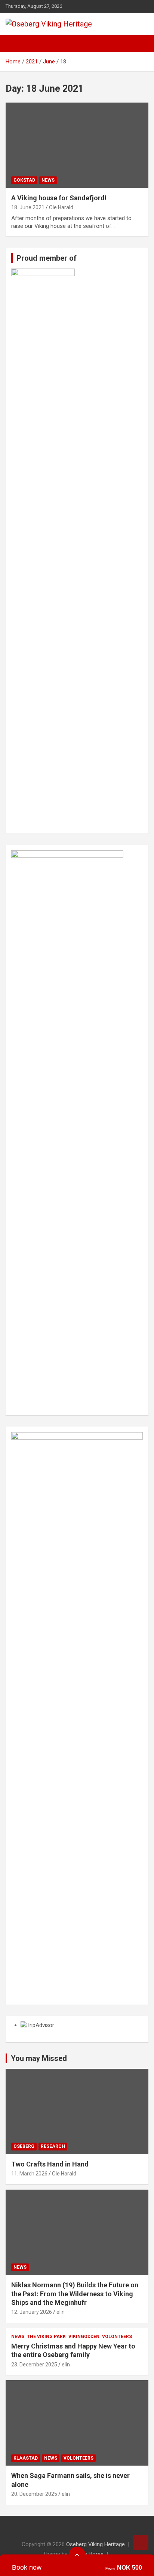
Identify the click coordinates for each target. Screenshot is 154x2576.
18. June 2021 (28, 207)
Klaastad (26, 2458)
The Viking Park (46, 2337)
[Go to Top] (141, 2542)
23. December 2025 (34, 2365)
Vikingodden (84, 2337)
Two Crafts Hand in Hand (50, 2164)
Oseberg (24, 2146)
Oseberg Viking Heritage (96, 2544)
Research (53, 2146)
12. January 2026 (32, 2312)
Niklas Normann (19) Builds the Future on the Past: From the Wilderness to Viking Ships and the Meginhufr (75, 2294)
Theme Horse (87, 2554)
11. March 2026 (29, 2174)
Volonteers (117, 2337)
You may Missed (39, 2058)
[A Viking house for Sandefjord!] (77, 145)
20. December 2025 (34, 2494)
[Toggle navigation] (15, 44)
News (48, 180)
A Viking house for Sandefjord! (59, 198)
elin (61, 2312)
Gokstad (24, 180)
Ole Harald (61, 207)
